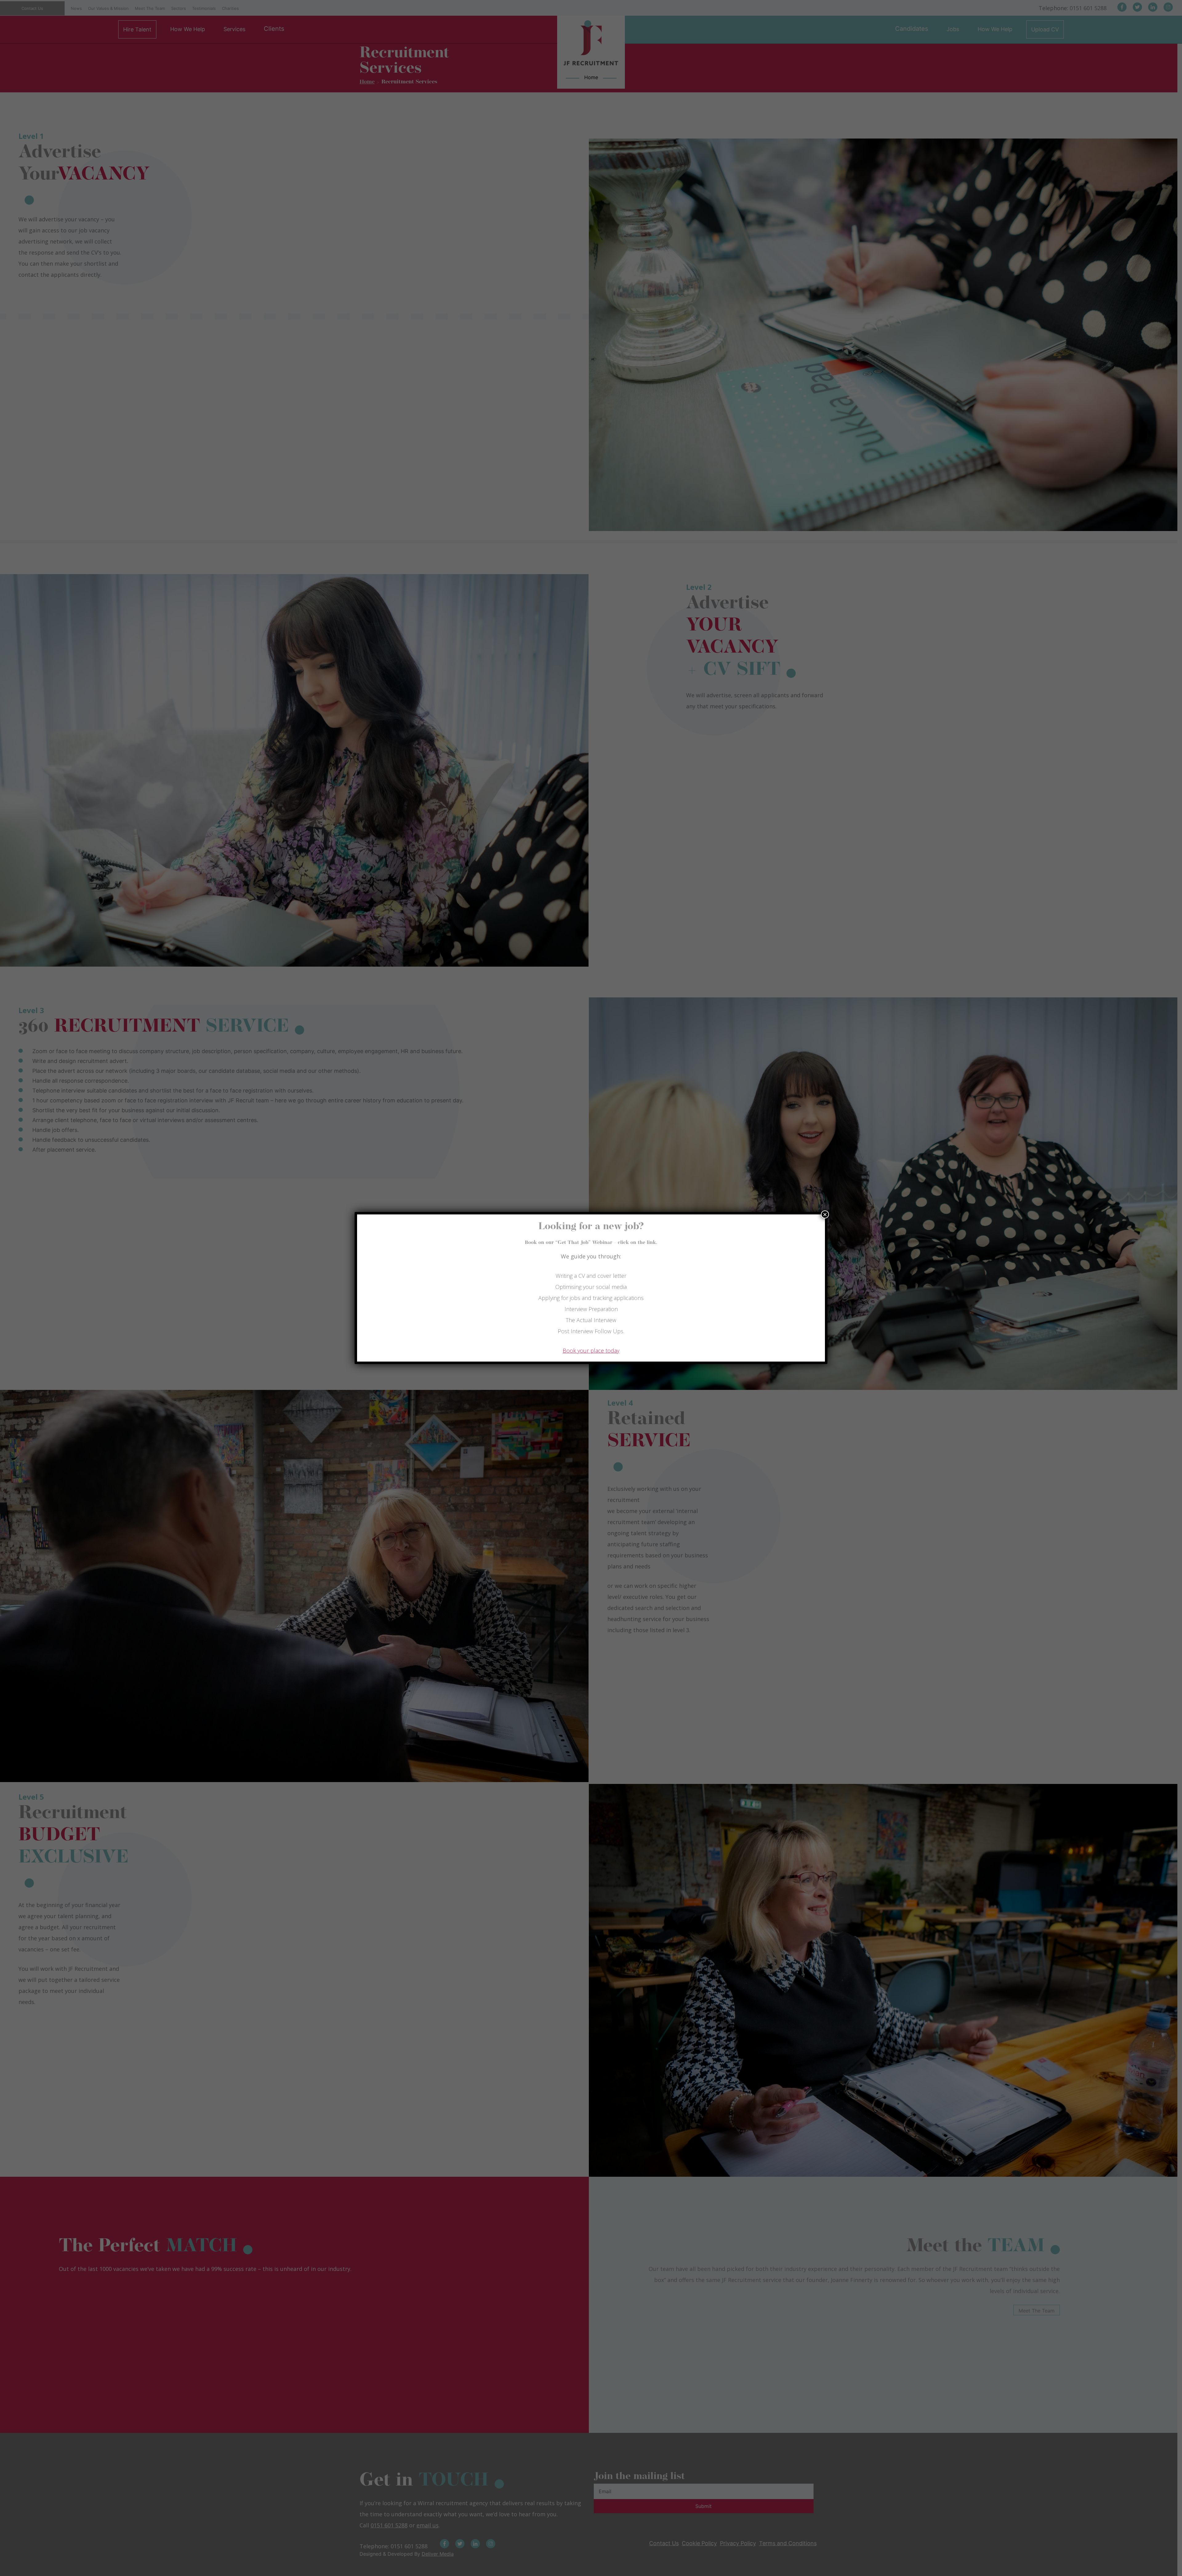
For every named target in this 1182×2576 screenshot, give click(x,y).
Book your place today (591, 1350)
